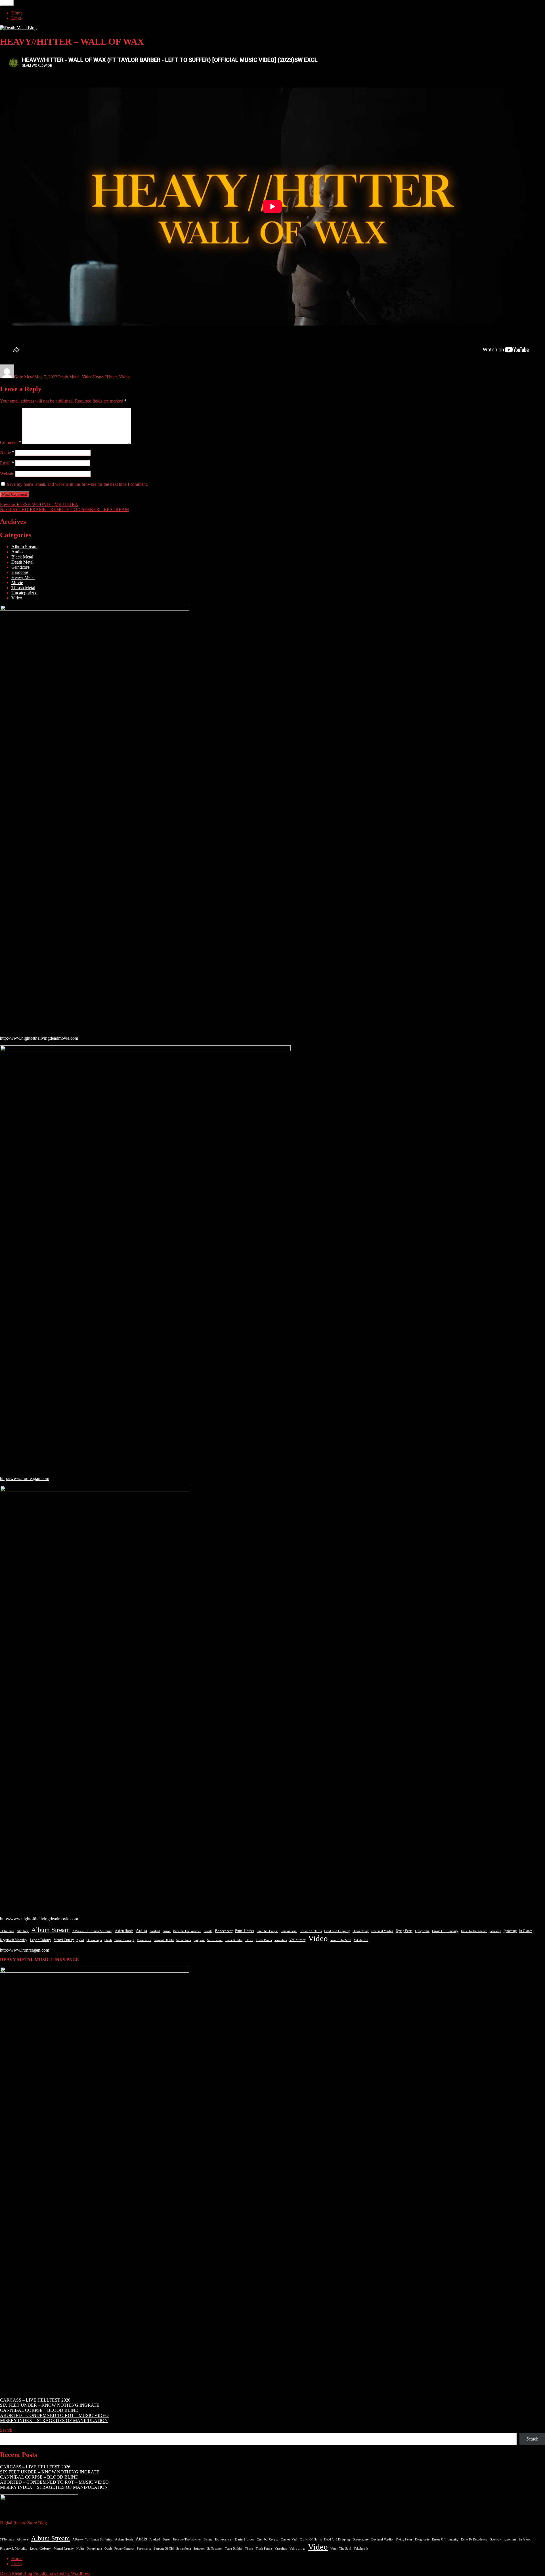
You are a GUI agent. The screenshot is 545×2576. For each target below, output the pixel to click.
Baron (167, 1931)
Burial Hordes (245, 1931)
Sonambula (184, 1940)
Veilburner (297, 1940)
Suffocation (215, 1940)
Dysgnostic (422, 1931)
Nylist (80, 1940)
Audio (17, 552)
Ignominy (510, 1931)
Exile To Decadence (474, 1931)
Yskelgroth (361, 1940)
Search (6, 2430)
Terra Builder (234, 1940)
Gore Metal (24, 377)
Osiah (108, 1940)
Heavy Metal (23, 577)
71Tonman (7, 1931)
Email (7, 463)
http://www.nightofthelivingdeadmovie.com (39, 1038)
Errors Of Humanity (445, 1931)
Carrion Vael (289, 1931)
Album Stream (24, 547)
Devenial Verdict (382, 1931)
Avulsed (155, 1931)
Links (16, 18)
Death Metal (68, 377)
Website (7, 473)
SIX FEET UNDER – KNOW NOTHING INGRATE (50, 2405)
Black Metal (22, 557)
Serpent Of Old (164, 1940)
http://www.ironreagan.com (25, 1478)
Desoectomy (361, 1931)
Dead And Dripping (337, 1931)
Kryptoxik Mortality (14, 1940)
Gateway (495, 1931)
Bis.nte (208, 1931)
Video (87, 377)
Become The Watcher (187, 1931)
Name (7, 452)
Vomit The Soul (341, 1940)
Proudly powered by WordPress (62, 2573)
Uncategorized (24, 593)
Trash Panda (264, 1940)
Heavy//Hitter (105, 377)
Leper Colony (40, 1940)
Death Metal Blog (16, 2573)
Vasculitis (281, 1940)
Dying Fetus (404, 1931)
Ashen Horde (124, 1931)
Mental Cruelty (64, 1940)
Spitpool (199, 1940)
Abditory (23, 1931)
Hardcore (20, 572)
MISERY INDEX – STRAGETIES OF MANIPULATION (54, 2420)
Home (17, 13)
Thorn (249, 1940)
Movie (17, 582)
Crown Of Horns (311, 1931)
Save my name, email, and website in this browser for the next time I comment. (77, 484)
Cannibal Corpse (267, 1931)
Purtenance (144, 1940)
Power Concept (124, 1940)
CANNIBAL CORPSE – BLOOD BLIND (39, 2410)
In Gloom (526, 1931)
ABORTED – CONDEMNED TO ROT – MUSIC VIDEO (54, 2415)
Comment (11, 442)
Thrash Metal (23, 588)
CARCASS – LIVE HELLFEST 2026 (35, 2400)
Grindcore (20, 567)
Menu (7, 3)
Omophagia (94, 1940)
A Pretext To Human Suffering (92, 1931)
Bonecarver (224, 1931)
